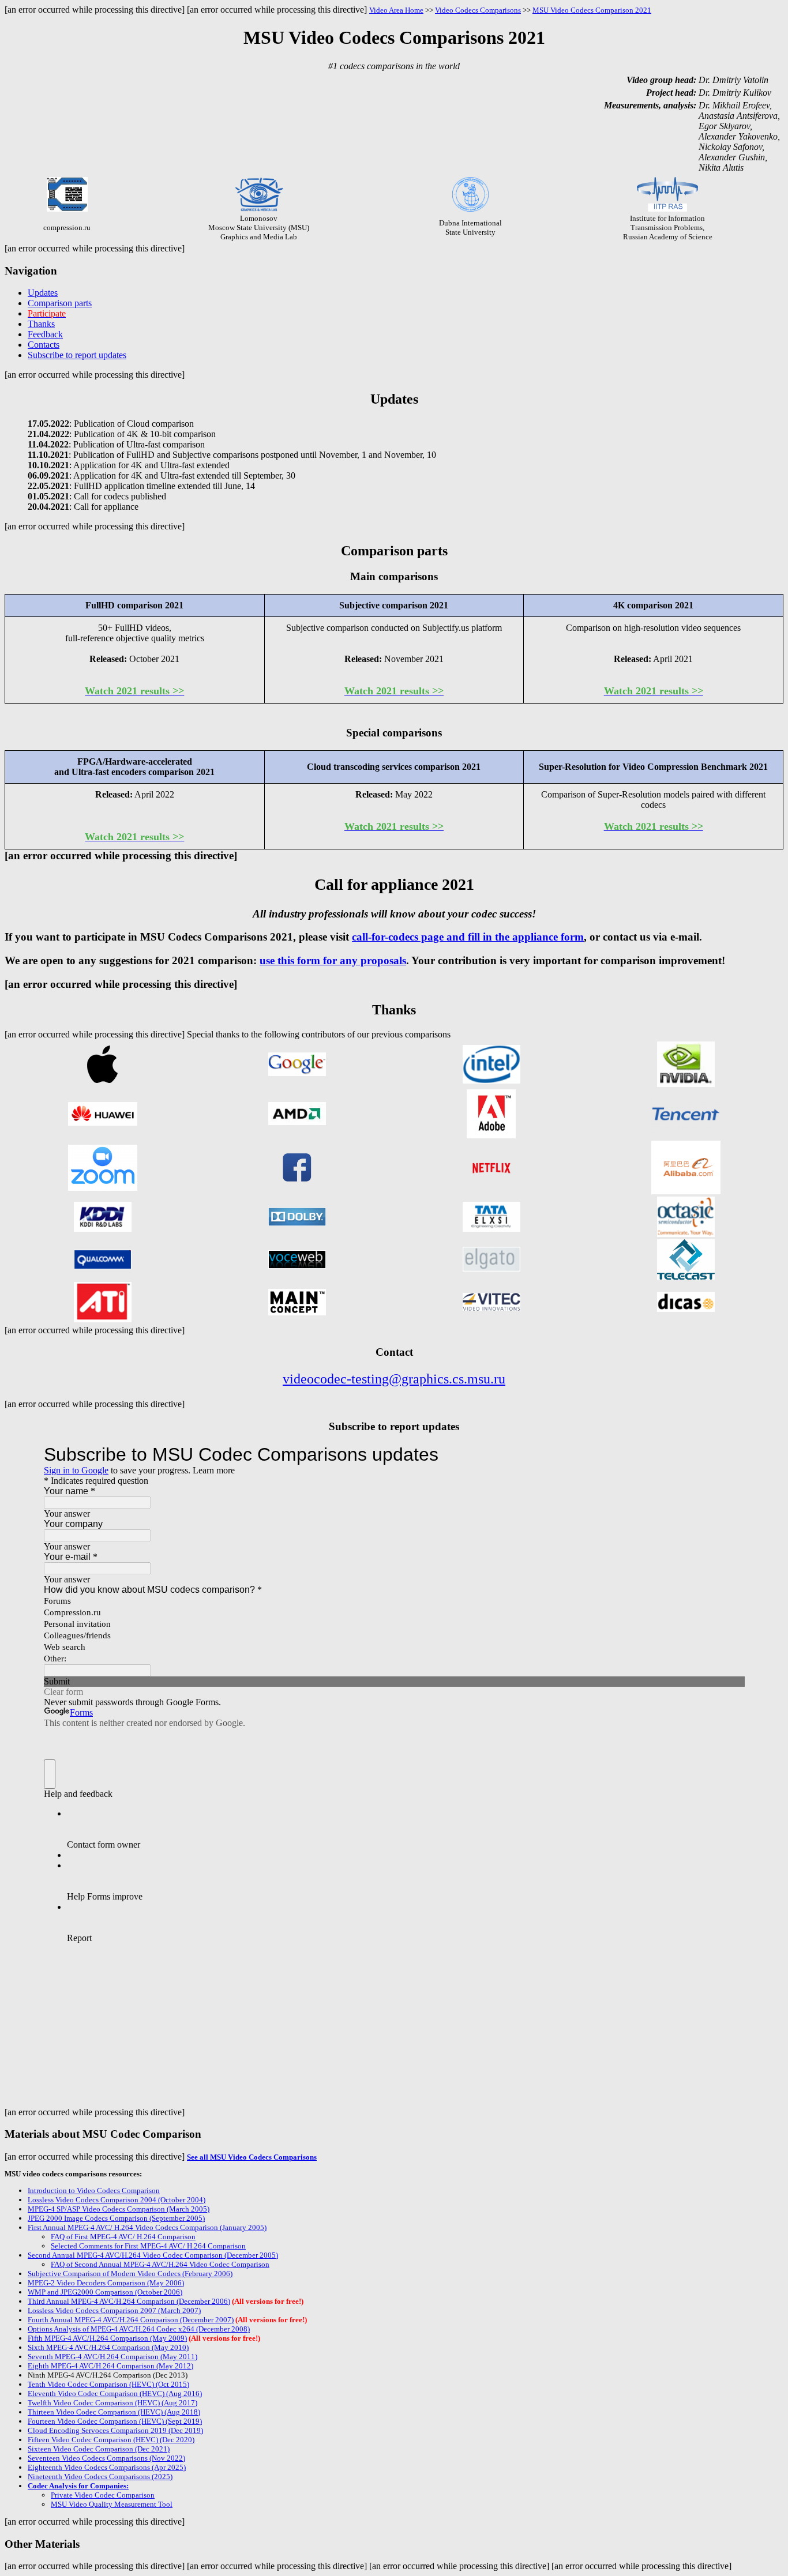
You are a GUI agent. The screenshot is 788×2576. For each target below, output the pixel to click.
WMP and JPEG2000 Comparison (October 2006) (105, 2292)
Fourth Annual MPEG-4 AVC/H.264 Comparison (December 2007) (131, 2320)
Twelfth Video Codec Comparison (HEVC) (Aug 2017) (112, 2403)
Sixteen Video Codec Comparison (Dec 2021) (99, 2449)
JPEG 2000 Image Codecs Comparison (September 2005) (116, 2218)
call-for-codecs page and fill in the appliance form (468, 937)
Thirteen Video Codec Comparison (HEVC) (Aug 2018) (114, 2412)
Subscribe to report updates (77, 355)
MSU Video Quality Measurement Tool (112, 2504)
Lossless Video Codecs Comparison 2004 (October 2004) (117, 2200)
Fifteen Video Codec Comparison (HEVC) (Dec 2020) (111, 2440)
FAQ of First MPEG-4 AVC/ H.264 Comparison (123, 2237)
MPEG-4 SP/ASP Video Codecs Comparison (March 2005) (119, 2209)
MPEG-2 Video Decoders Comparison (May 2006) (106, 2283)
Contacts (44, 345)
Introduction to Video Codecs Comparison (94, 2190)
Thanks (41, 324)
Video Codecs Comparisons (478, 10)
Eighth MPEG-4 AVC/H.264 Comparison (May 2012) (110, 2366)
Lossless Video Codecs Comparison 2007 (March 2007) (114, 2310)
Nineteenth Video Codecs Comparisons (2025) (100, 2477)
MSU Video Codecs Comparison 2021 (592, 10)
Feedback (45, 334)
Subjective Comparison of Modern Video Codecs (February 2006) (130, 2274)
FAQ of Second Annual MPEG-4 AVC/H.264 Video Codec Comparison (160, 2264)
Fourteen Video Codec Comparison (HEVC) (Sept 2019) (115, 2421)
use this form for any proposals (333, 960)
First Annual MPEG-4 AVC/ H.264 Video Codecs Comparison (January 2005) (147, 2227)
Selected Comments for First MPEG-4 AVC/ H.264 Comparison (148, 2246)
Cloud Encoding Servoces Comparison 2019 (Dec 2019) (115, 2430)
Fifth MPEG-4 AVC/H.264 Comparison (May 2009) (107, 2338)
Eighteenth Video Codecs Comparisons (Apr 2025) (107, 2467)
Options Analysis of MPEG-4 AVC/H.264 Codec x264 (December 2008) (139, 2329)
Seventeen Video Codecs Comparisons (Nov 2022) (106, 2458)
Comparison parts (60, 303)
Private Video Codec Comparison (103, 2495)
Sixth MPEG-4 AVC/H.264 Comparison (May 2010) (108, 2347)
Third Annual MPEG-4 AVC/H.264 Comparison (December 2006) (129, 2301)
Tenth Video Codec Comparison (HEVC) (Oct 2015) (108, 2384)
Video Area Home (396, 10)
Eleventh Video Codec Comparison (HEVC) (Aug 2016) (115, 2393)
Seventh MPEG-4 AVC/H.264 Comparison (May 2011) (112, 2357)
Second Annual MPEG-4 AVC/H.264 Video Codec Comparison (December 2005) (153, 2255)
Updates (43, 293)
